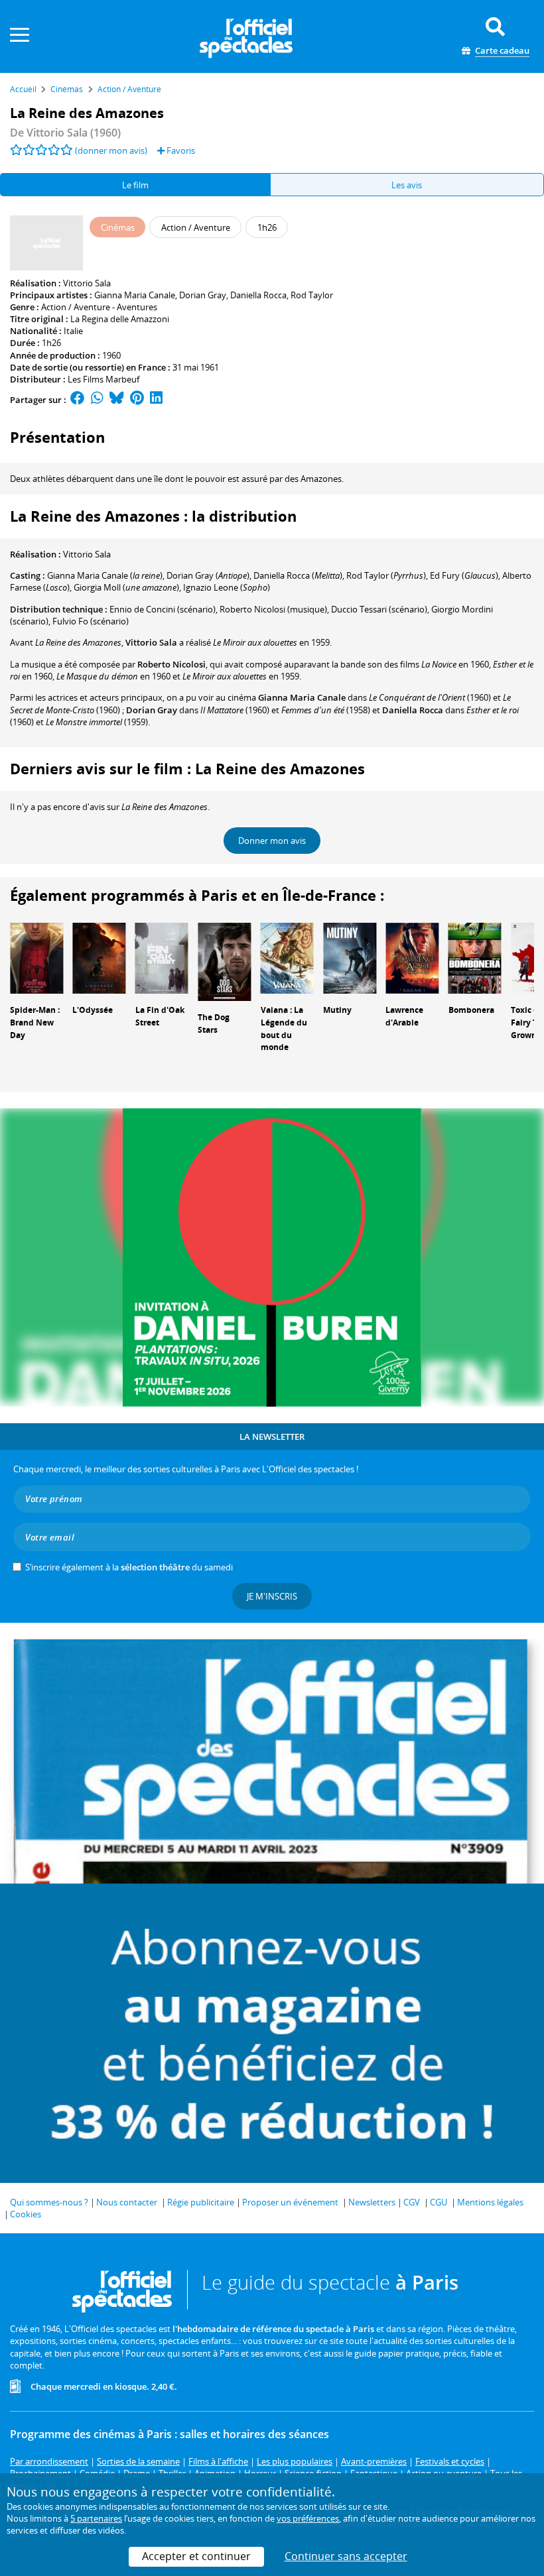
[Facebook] (78, 400)
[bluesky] (117, 400)
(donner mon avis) (111, 150)
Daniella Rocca (258, 295)
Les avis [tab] (407, 185)
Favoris (180, 150)
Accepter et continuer (196, 2556)
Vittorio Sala (87, 283)
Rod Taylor (312, 295)
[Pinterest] (137, 400)
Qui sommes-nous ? (49, 2202)
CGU (439, 2202)
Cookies (26, 2214)
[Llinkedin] (156, 400)
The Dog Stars (214, 1024)
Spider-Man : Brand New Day (35, 1023)
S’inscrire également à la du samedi (129, 1567)
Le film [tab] (135, 185)
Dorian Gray (203, 295)
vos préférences (308, 2518)
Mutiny (337, 1010)
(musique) (273, 609)
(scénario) (163, 609)
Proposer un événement (290, 2202)
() (105, 575)
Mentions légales (490, 2202)
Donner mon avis (272, 841)
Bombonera (471, 1010)
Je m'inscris (272, 1596)
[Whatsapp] (97, 400)
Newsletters (372, 2202)
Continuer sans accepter (346, 2556)
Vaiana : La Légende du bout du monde (284, 1028)
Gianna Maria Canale (135, 295)
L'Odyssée (93, 1010)
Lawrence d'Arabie (404, 1016)
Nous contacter (127, 2202)
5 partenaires (96, 2518)
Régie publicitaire (201, 2202)
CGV (412, 2202)
